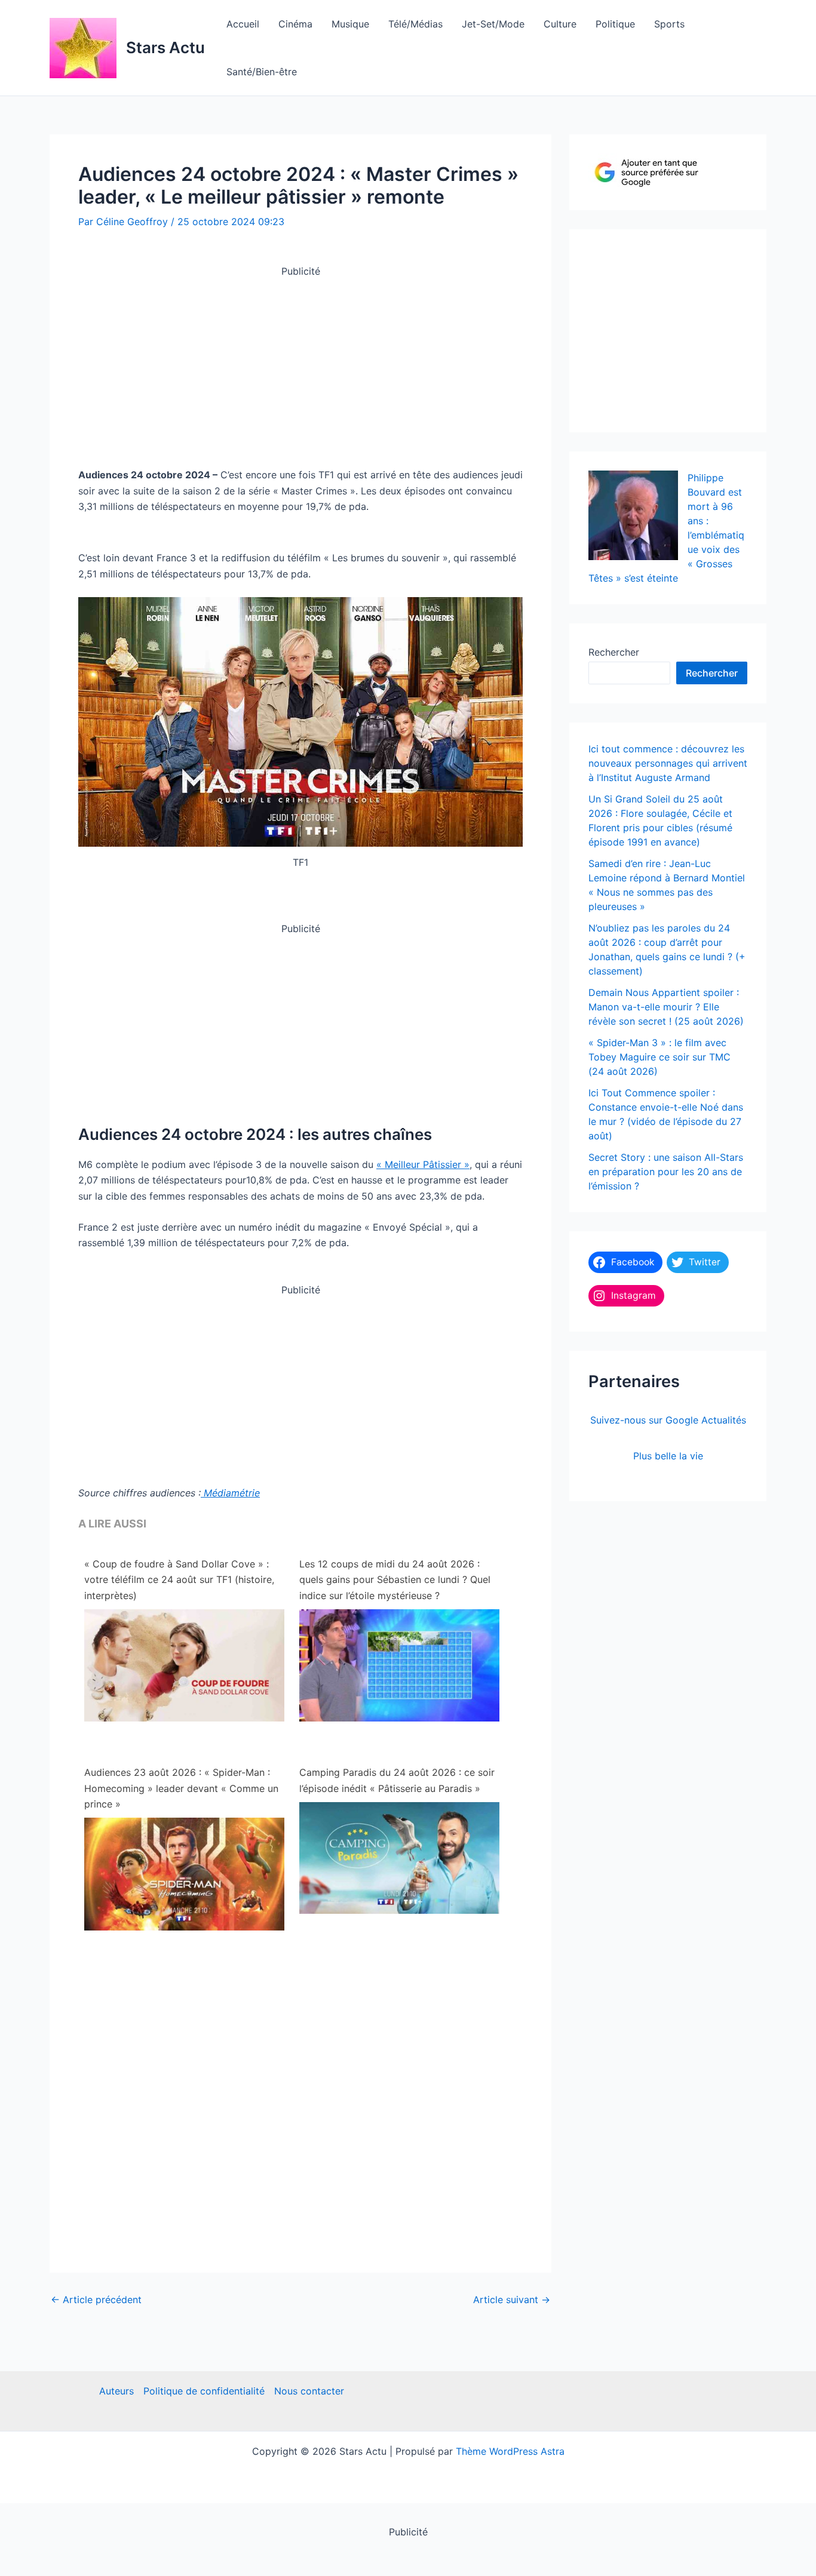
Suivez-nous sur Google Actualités (668, 1420)
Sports (669, 24)
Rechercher (614, 652)
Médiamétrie (230, 1493)
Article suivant (512, 2300)
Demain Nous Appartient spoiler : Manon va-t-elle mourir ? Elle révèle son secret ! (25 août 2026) (666, 1007)
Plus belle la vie (668, 1456)
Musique (350, 24)
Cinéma (295, 24)
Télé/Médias (415, 24)
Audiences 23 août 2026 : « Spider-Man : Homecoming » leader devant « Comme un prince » (181, 1788)
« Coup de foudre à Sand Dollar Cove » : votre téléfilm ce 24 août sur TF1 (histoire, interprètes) (179, 1580)
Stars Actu (165, 47)
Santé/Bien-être (262, 72)
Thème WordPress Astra (510, 2451)
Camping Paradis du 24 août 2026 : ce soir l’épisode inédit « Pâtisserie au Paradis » (397, 1780)
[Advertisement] (300, 363)
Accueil (243, 24)
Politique (615, 24)
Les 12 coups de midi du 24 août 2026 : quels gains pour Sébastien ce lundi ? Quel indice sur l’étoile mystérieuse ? (395, 1580)
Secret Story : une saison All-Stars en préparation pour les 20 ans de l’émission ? (666, 1172)
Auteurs (116, 2391)
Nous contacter (309, 2391)
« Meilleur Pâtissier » (423, 1164)
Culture (560, 24)
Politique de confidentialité (204, 2391)
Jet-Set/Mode (493, 24)
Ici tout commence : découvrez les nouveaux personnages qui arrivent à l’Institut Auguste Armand (668, 763)
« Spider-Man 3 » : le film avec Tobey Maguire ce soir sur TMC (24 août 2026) (659, 1057)
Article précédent (96, 2300)
